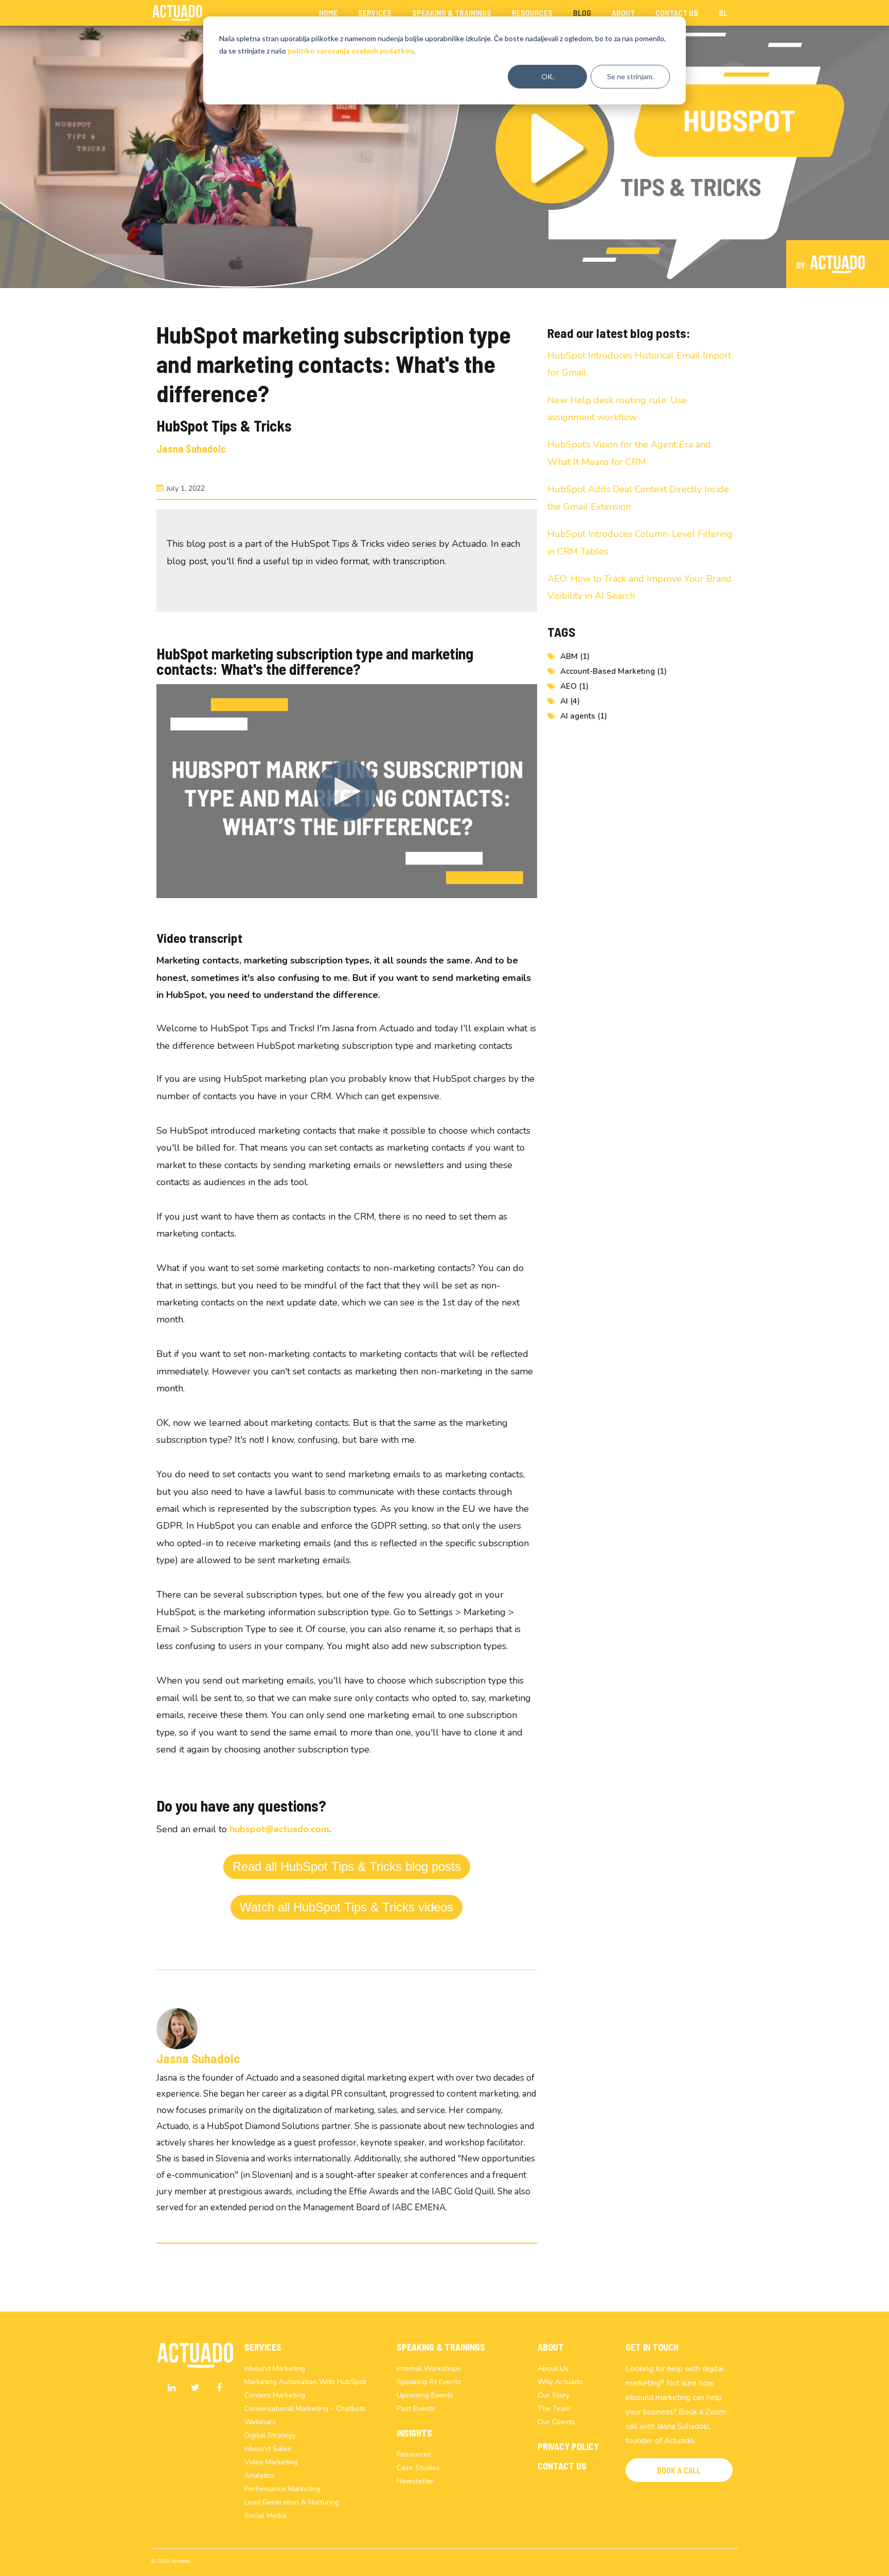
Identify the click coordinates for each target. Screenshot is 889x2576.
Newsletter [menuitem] (415, 2481)
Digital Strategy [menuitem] (270, 2435)
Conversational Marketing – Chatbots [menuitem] (305, 2409)
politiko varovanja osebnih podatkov (350, 51)
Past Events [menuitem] (416, 2409)
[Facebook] (219, 2388)
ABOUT (551, 2347)
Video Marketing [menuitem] (271, 2462)
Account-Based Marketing (614, 671)
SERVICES (263, 2347)
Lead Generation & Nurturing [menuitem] (292, 2502)
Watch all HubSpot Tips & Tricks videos (346, 1907)
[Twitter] (195, 2388)
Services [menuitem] (375, 13)
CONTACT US (562, 2466)
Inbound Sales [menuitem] (268, 2449)
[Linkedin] (172, 2388)
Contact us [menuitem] (677, 13)
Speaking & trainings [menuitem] (452, 13)
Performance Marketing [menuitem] (282, 2489)
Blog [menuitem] (582, 13)
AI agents (584, 716)
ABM (575, 656)
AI (570, 701)
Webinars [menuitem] (260, 2422)
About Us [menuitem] (553, 2368)
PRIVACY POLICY (568, 2446)
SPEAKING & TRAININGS (441, 2347)
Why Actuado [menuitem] (560, 2382)
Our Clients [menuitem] (556, 2422)
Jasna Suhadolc (191, 449)
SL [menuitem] (723, 13)
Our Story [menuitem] (554, 2395)
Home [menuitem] (328, 13)
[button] (679, 2470)
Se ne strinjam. (630, 76)
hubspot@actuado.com (279, 1829)
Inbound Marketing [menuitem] (275, 2368)
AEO (574, 686)
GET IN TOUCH (652, 2347)
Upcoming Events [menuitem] (425, 2395)
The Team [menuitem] (554, 2409)
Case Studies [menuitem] (418, 2468)
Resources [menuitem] (532, 13)
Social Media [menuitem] (265, 2516)
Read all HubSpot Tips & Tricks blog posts (347, 1866)
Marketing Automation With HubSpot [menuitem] (305, 2382)
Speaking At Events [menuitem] (429, 2382)
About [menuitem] (623, 13)
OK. (548, 76)
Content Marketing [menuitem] (275, 2395)
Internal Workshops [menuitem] (429, 2368)
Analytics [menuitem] (260, 2475)
